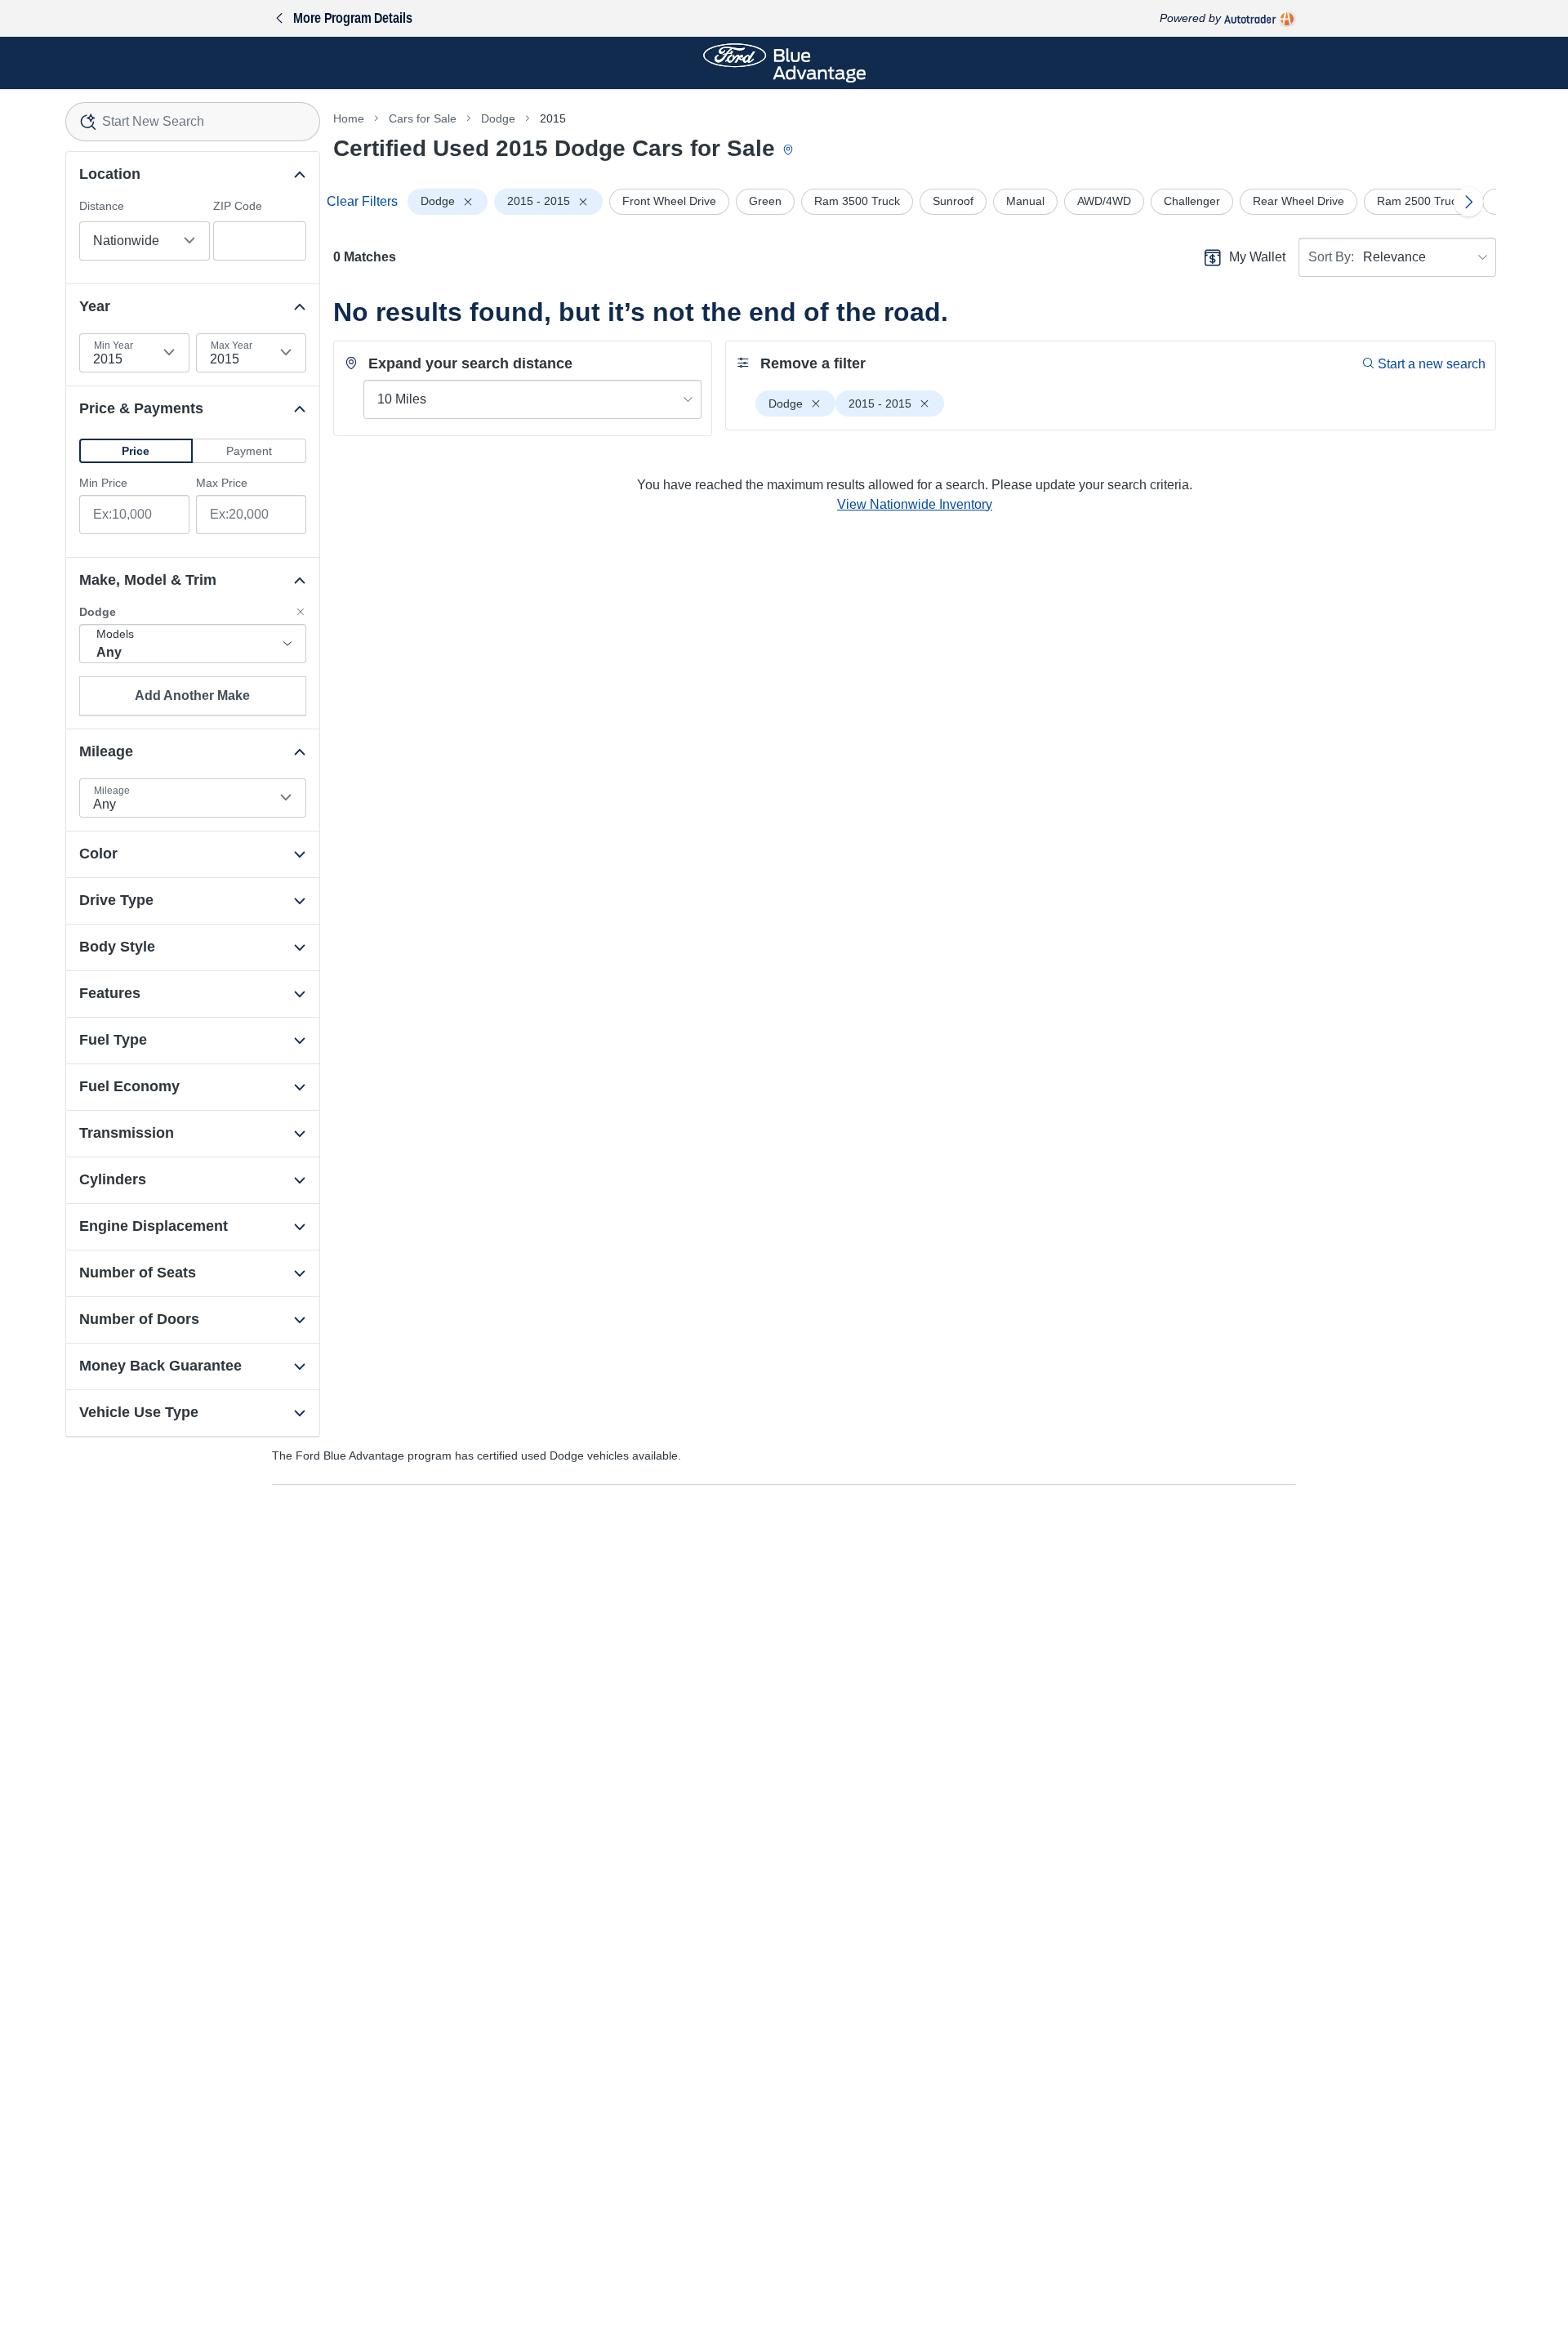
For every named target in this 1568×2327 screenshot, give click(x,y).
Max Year (232, 345)
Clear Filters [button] (362, 201)
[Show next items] (1468, 202)
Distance (102, 206)
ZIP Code (238, 206)
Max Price (222, 483)
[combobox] (193, 122)
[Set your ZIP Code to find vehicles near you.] (790, 151)
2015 (553, 118)
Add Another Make (192, 695)
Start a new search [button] (1432, 364)
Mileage (112, 791)
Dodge (498, 118)
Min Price (103, 483)
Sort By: (1331, 257)
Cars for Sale (423, 118)
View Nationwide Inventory (915, 504)
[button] (136, 451)
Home (349, 118)
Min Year (114, 345)
